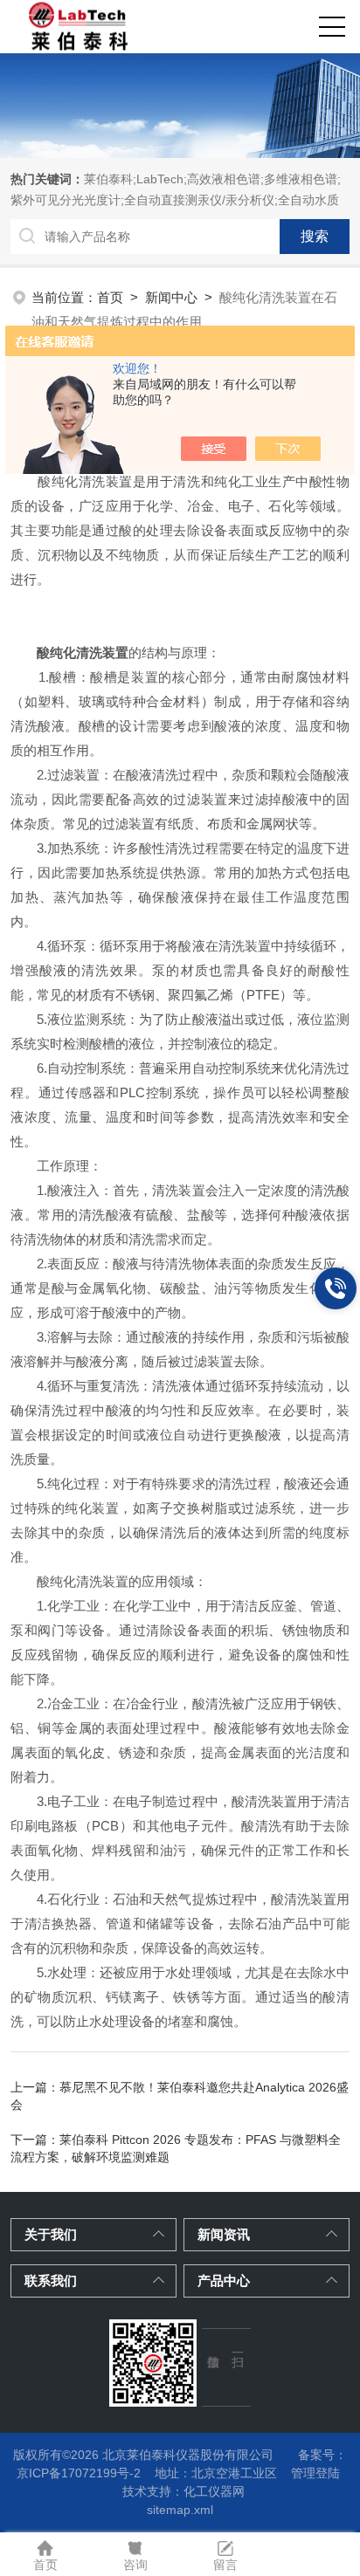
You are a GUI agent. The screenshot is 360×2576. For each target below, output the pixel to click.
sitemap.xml (180, 2510)
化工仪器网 (214, 2491)
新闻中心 (171, 297)
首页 (110, 297)
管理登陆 (315, 2473)
